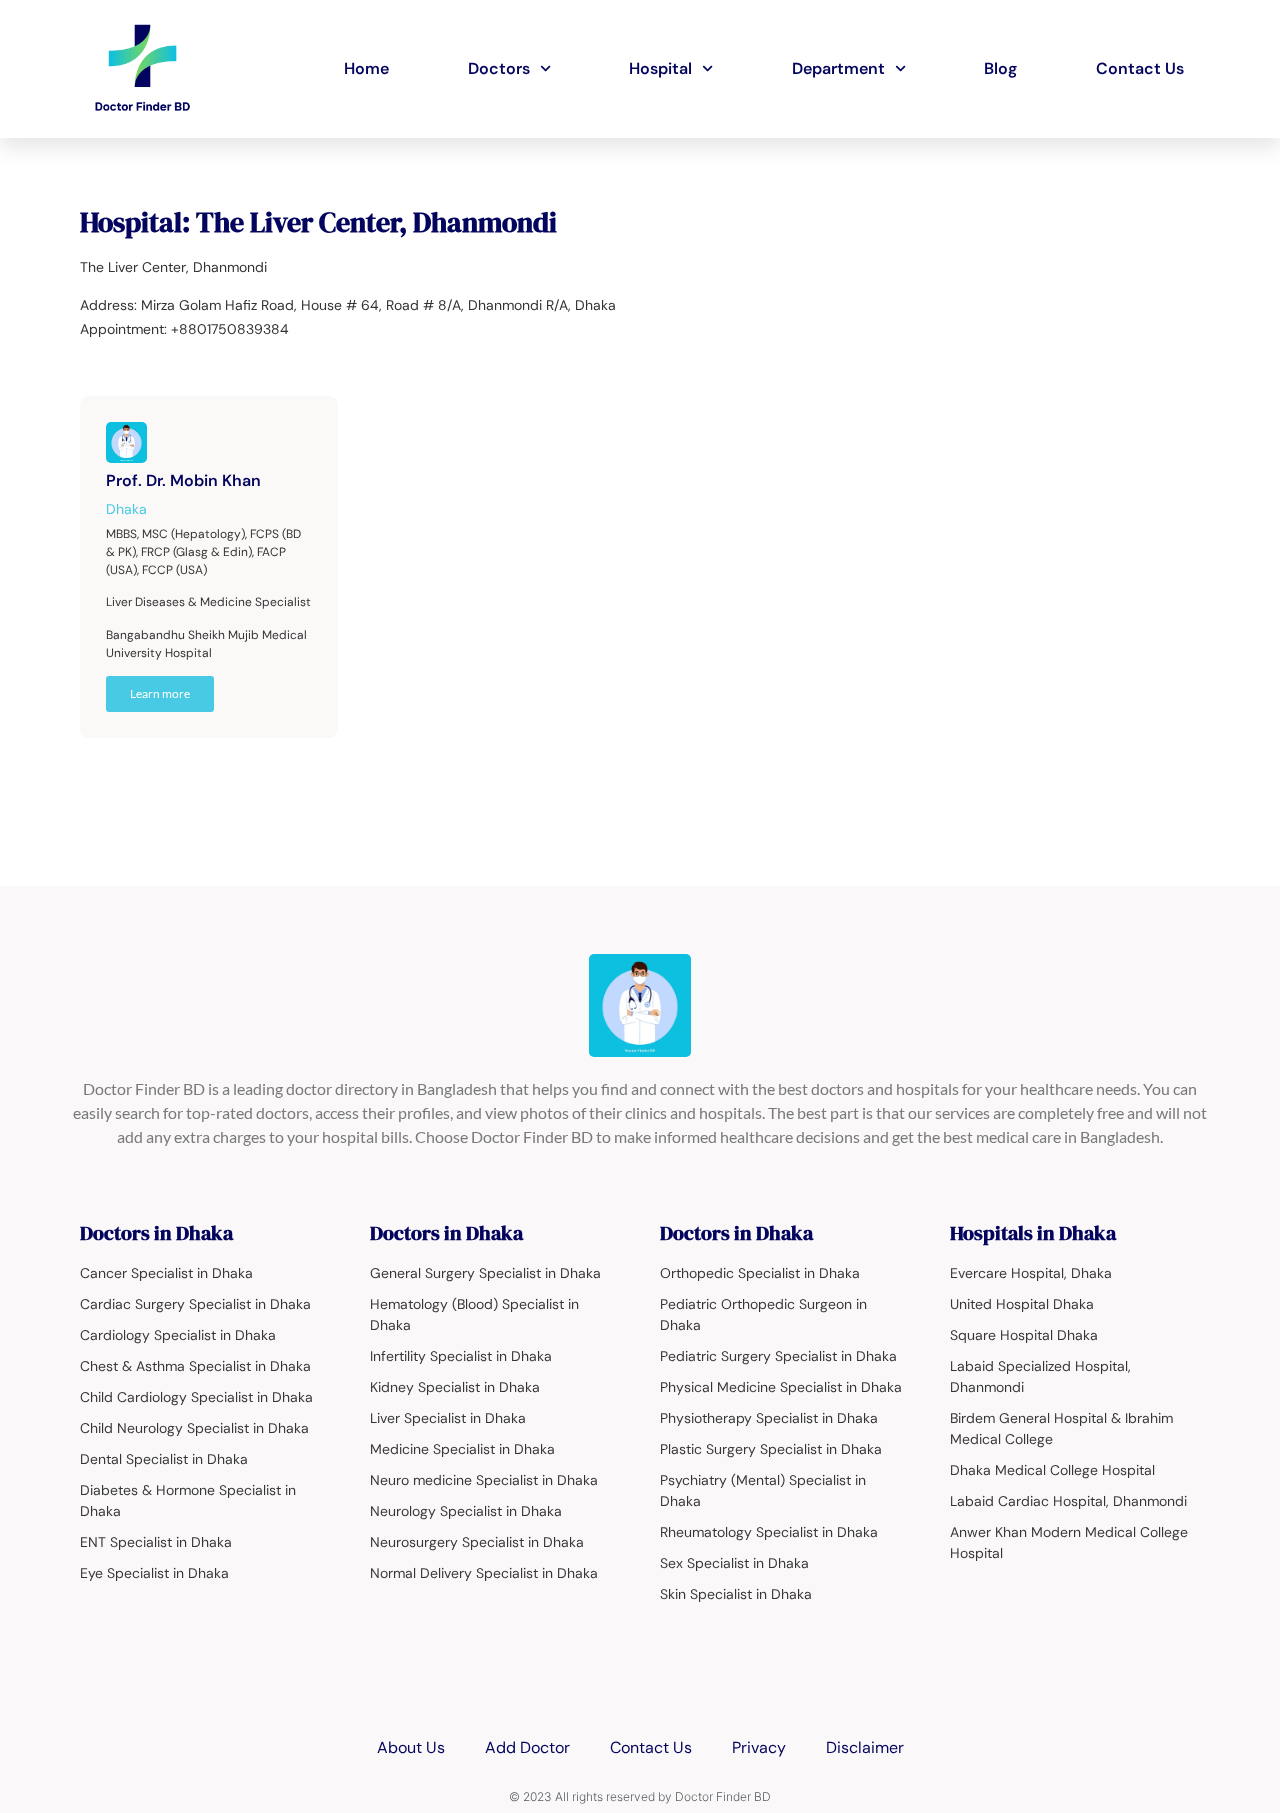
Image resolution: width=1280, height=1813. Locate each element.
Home (366, 68)
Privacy (759, 1747)
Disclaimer (865, 1747)
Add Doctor (527, 1747)
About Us (411, 1747)
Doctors (499, 68)
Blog (1000, 68)
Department (838, 68)
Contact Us (1140, 68)
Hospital (660, 68)
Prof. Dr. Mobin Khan (183, 480)
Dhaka (126, 509)
